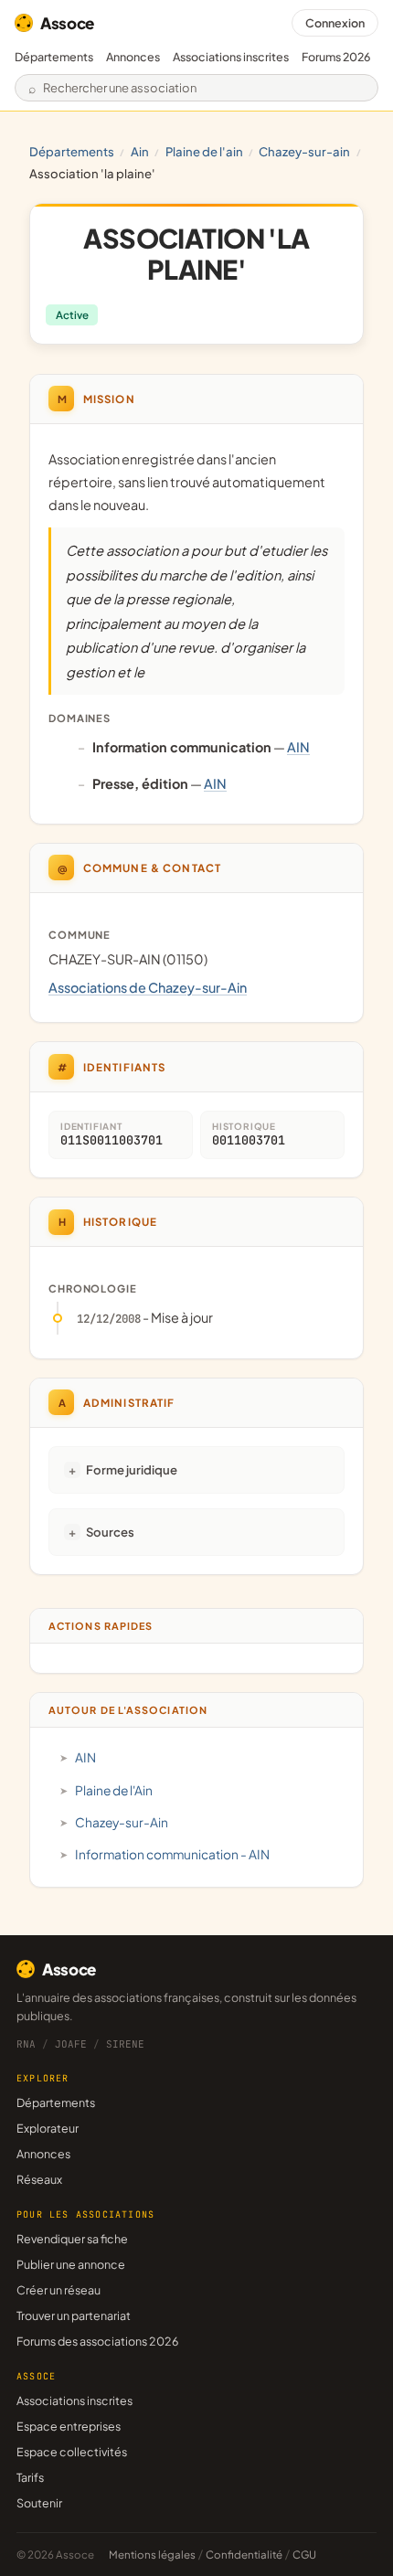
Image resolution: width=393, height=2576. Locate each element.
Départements (54, 57)
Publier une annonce (71, 2264)
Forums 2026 (336, 57)
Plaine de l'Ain (204, 151)
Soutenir (39, 2503)
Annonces (133, 57)
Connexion (335, 23)
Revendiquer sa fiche (72, 2239)
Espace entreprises (69, 2426)
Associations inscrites (231, 57)
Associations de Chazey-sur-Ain (148, 987)
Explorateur (48, 2128)
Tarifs (30, 2477)
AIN (140, 151)
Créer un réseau (58, 2290)
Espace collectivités (72, 2452)
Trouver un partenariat (74, 2315)
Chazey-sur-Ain (304, 151)
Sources (110, 1532)
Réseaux (39, 2179)
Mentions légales (152, 2555)
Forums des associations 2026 (97, 2341)
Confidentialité (244, 2555)
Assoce (67, 23)
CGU (304, 2555)
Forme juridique (132, 1469)
